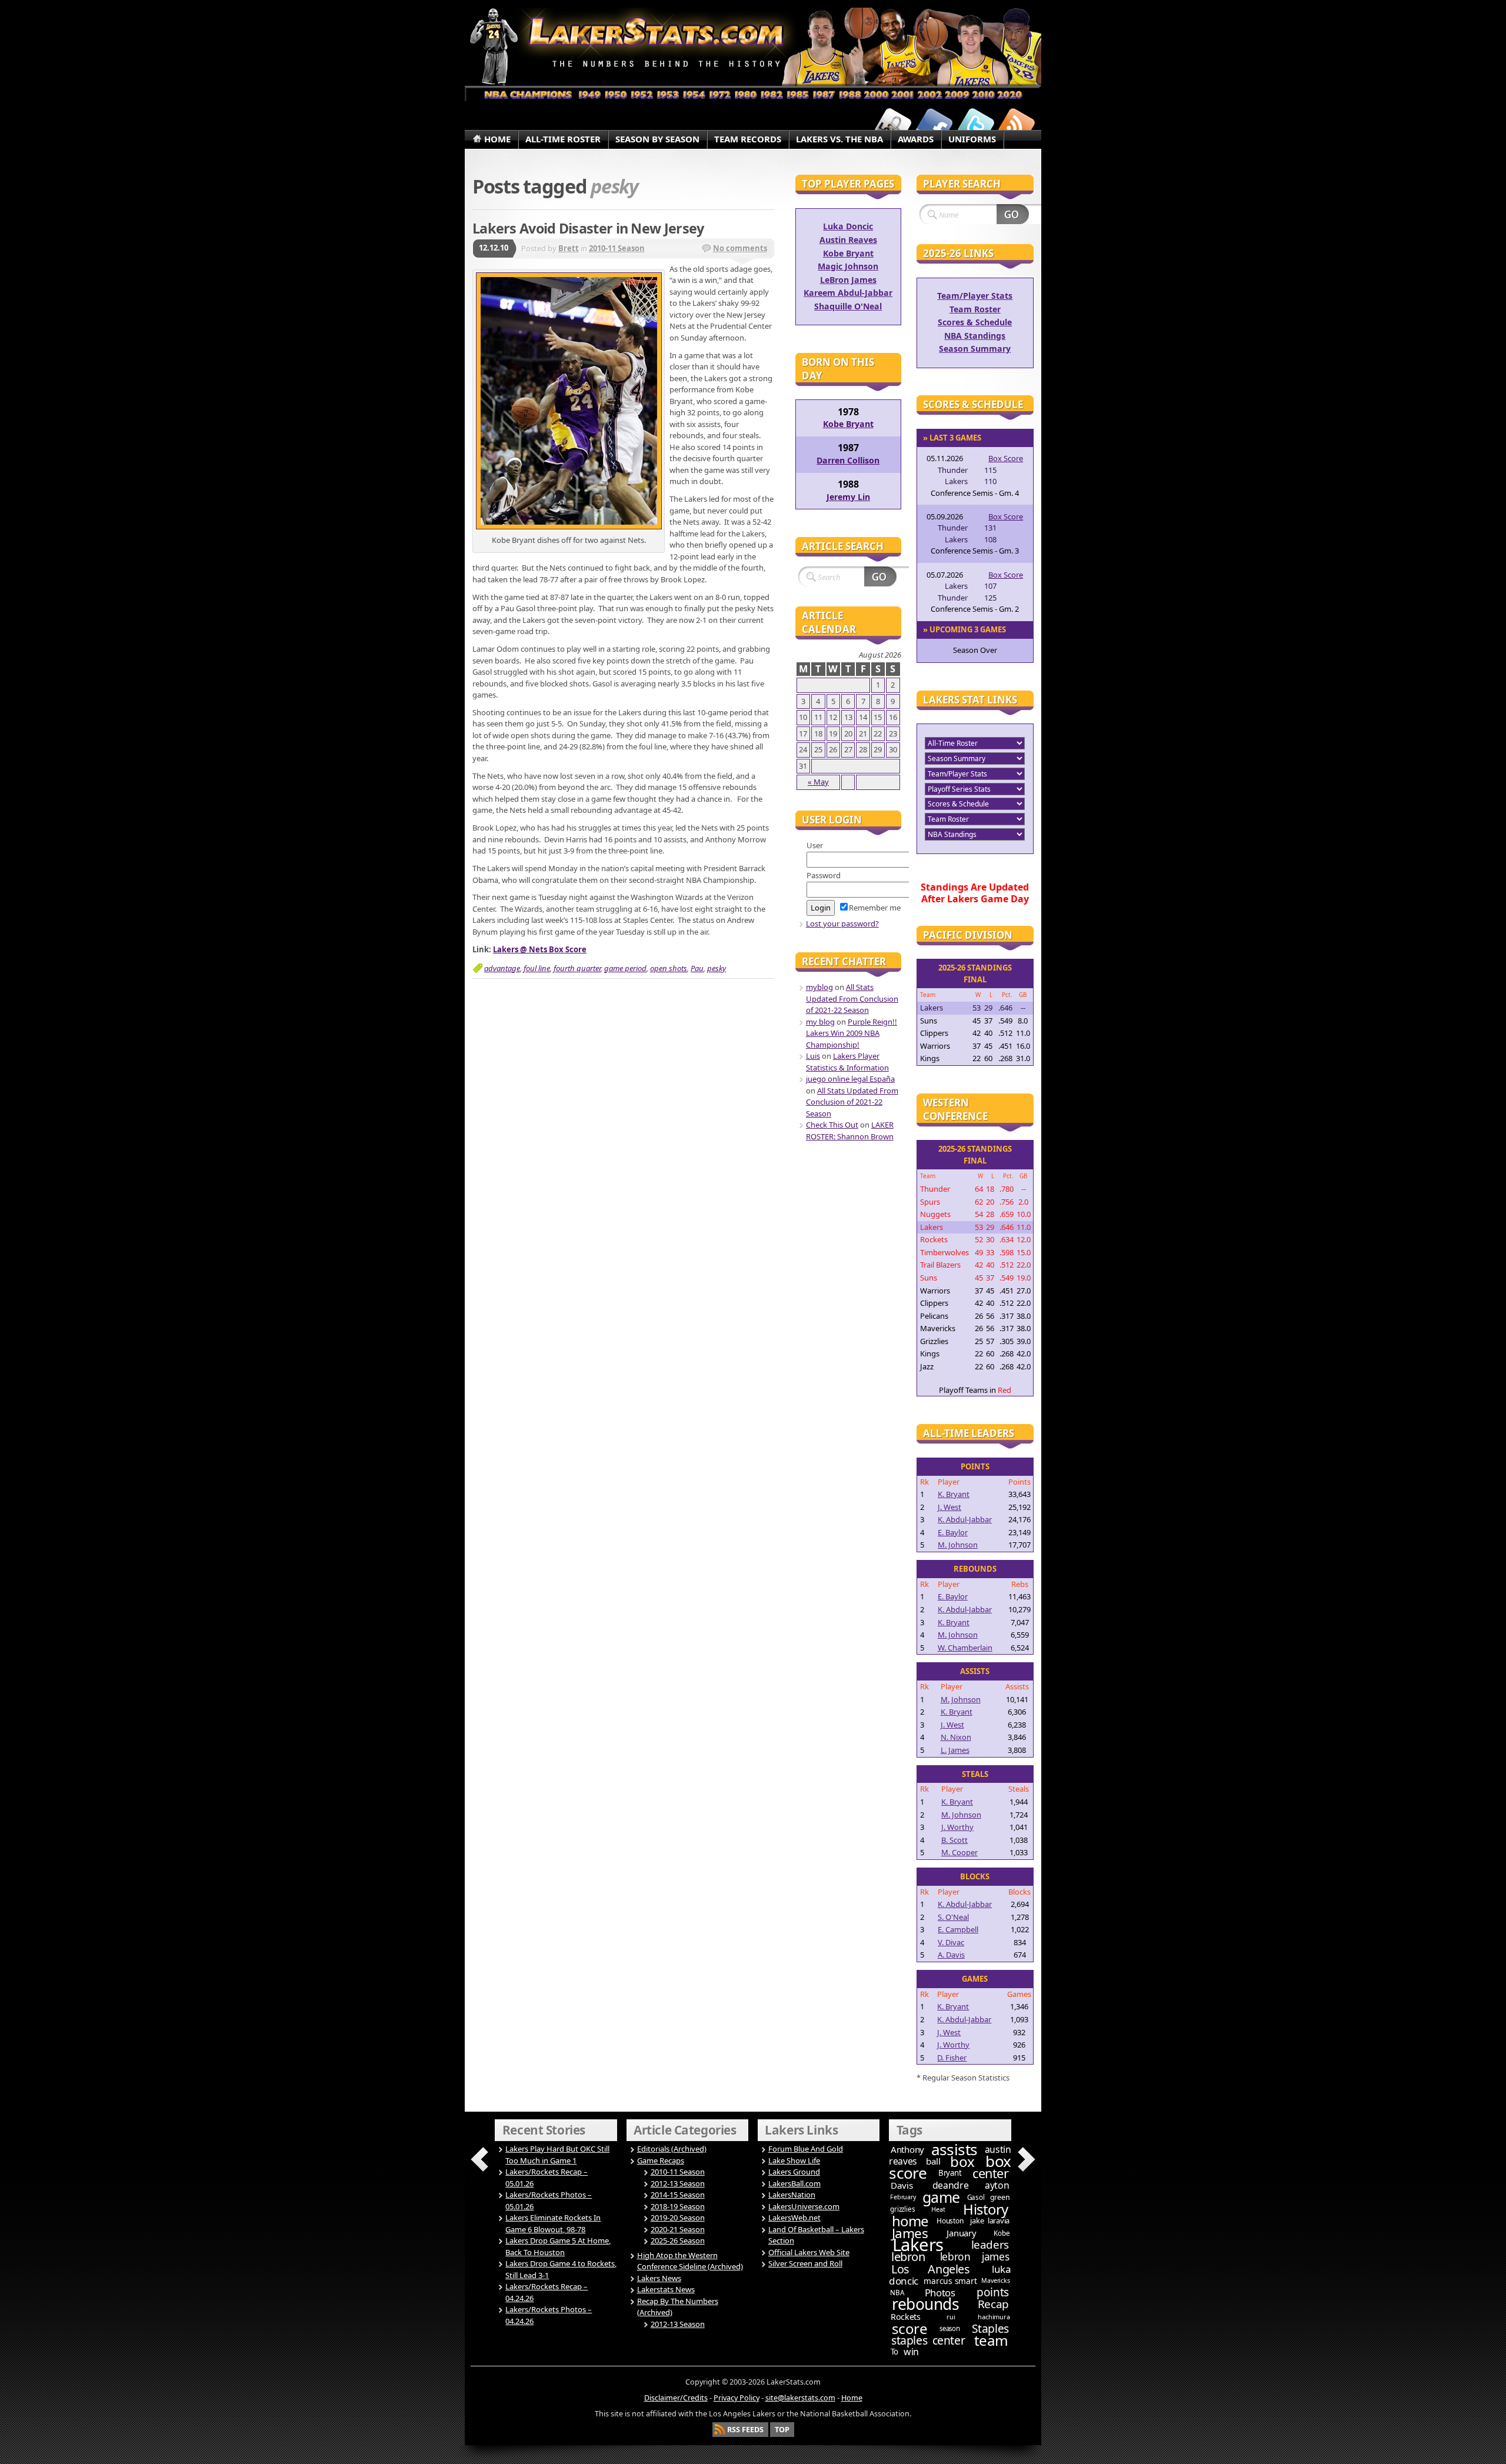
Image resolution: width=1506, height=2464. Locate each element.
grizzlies (902, 2209)
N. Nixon (956, 1737)
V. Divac (951, 1942)
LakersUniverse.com (804, 2206)
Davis (902, 2185)
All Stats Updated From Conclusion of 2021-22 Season (852, 998)
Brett (569, 248)
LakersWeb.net (794, 2218)
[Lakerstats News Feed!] (1017, 125)
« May (818, 782)
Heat (938, 2209)
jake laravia (990, 2220)
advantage (502, 968)
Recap (993, 2304)
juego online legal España (850, 1079)
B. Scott (954, 1840)
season (950, 2328)
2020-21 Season (678, 2229)
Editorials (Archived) (672, 2149)
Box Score (1006, 458)
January (961, 2233)
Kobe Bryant (848, 253)
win (911, 2352)
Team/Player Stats (975, 296)
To (894, 2352)
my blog (820, 1022)
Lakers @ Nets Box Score (540, 949)
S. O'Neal (953, 1917)
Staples (990, 2328)
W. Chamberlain (965, 1648)
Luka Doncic (848, 226)
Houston (950, 2221)
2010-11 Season (617, 248)
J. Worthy (957, 1827)
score (910, 2328)
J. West (949, 1507)
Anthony (907, 2149)
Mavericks (995, 2280)
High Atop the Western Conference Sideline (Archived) (690, 2261)
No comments (740, 248)
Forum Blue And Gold (806, 2149)
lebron (908, 2257)
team (991, 2340)
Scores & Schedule (975, 322)
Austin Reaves (848, 240)
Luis (813, 1056)
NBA (897, 2293)
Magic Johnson (848, 266)
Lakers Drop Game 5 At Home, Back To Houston (558, 2246)
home (910, 2221)
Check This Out (832, 1125)
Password (824, 875)
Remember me (875, 908)
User (815, 845)
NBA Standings (975, 336)
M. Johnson (958, 1545)
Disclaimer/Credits (676, 2398)
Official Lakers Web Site (809, 2252)
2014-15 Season (678, 2195)
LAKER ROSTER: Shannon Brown (850, 1131)
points (993, 2292)
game (941, 2197)
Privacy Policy (737, 2398)
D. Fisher (952, 2058)
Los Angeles (930, 2269)
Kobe (1002, 2233)
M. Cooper (959, 1852)
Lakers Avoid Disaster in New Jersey (588, 228)
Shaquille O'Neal (848, 306)
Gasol (976, 2197)
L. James (955, 1750)
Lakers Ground (794, 2172)
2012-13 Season (678, 2183)
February (903, 2197)
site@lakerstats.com (800, 2398)
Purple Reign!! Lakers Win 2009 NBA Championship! (852, 1033)
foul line (537, 968)
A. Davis (951, 1955)
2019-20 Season (678, 2218)
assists (954, 2149)
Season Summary (975, 349)
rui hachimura (978, 2317)
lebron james (974, 2256)
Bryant (950, 2173)
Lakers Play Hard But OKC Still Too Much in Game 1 (557, 2155)
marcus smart (950, 2281)
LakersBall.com (794, 2183)
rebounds (925, 2304)
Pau (697, 968)
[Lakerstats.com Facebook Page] (934, 125)
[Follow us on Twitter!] (975, 125)
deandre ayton (971, 2185)
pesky (717, 968)
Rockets (906, 2317)
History (986, 2209)
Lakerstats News (666, 2289)
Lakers (918, 2245)
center (990, 2173)
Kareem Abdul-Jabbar (848, 293)
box (962, 2161)
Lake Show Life (794, 2160)
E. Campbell (958, 1929)
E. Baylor (953, 1532)
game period (625, 968)
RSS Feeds (745, 2430)
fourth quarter (577, 968)
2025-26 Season (678, 2240)
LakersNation (792, 2195)
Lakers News (659, 2278)
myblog (819, 987)
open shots (669, 968)
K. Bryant (954, 1494)
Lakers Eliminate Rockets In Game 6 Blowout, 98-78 (553, 2223)
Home (852, 2398)
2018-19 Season (678, 2206)
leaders (990, 2245)
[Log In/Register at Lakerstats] (893, 125)
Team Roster (975, 309)
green (1000, 2197)
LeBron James (848, 280)
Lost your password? (842, 923)
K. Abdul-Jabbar (965, 1519)
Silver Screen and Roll (805, 2263)
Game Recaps (661, 2160)
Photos (940, 2293)
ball (933, 2161)
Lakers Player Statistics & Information (847, 1062)
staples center (928, 2340)
